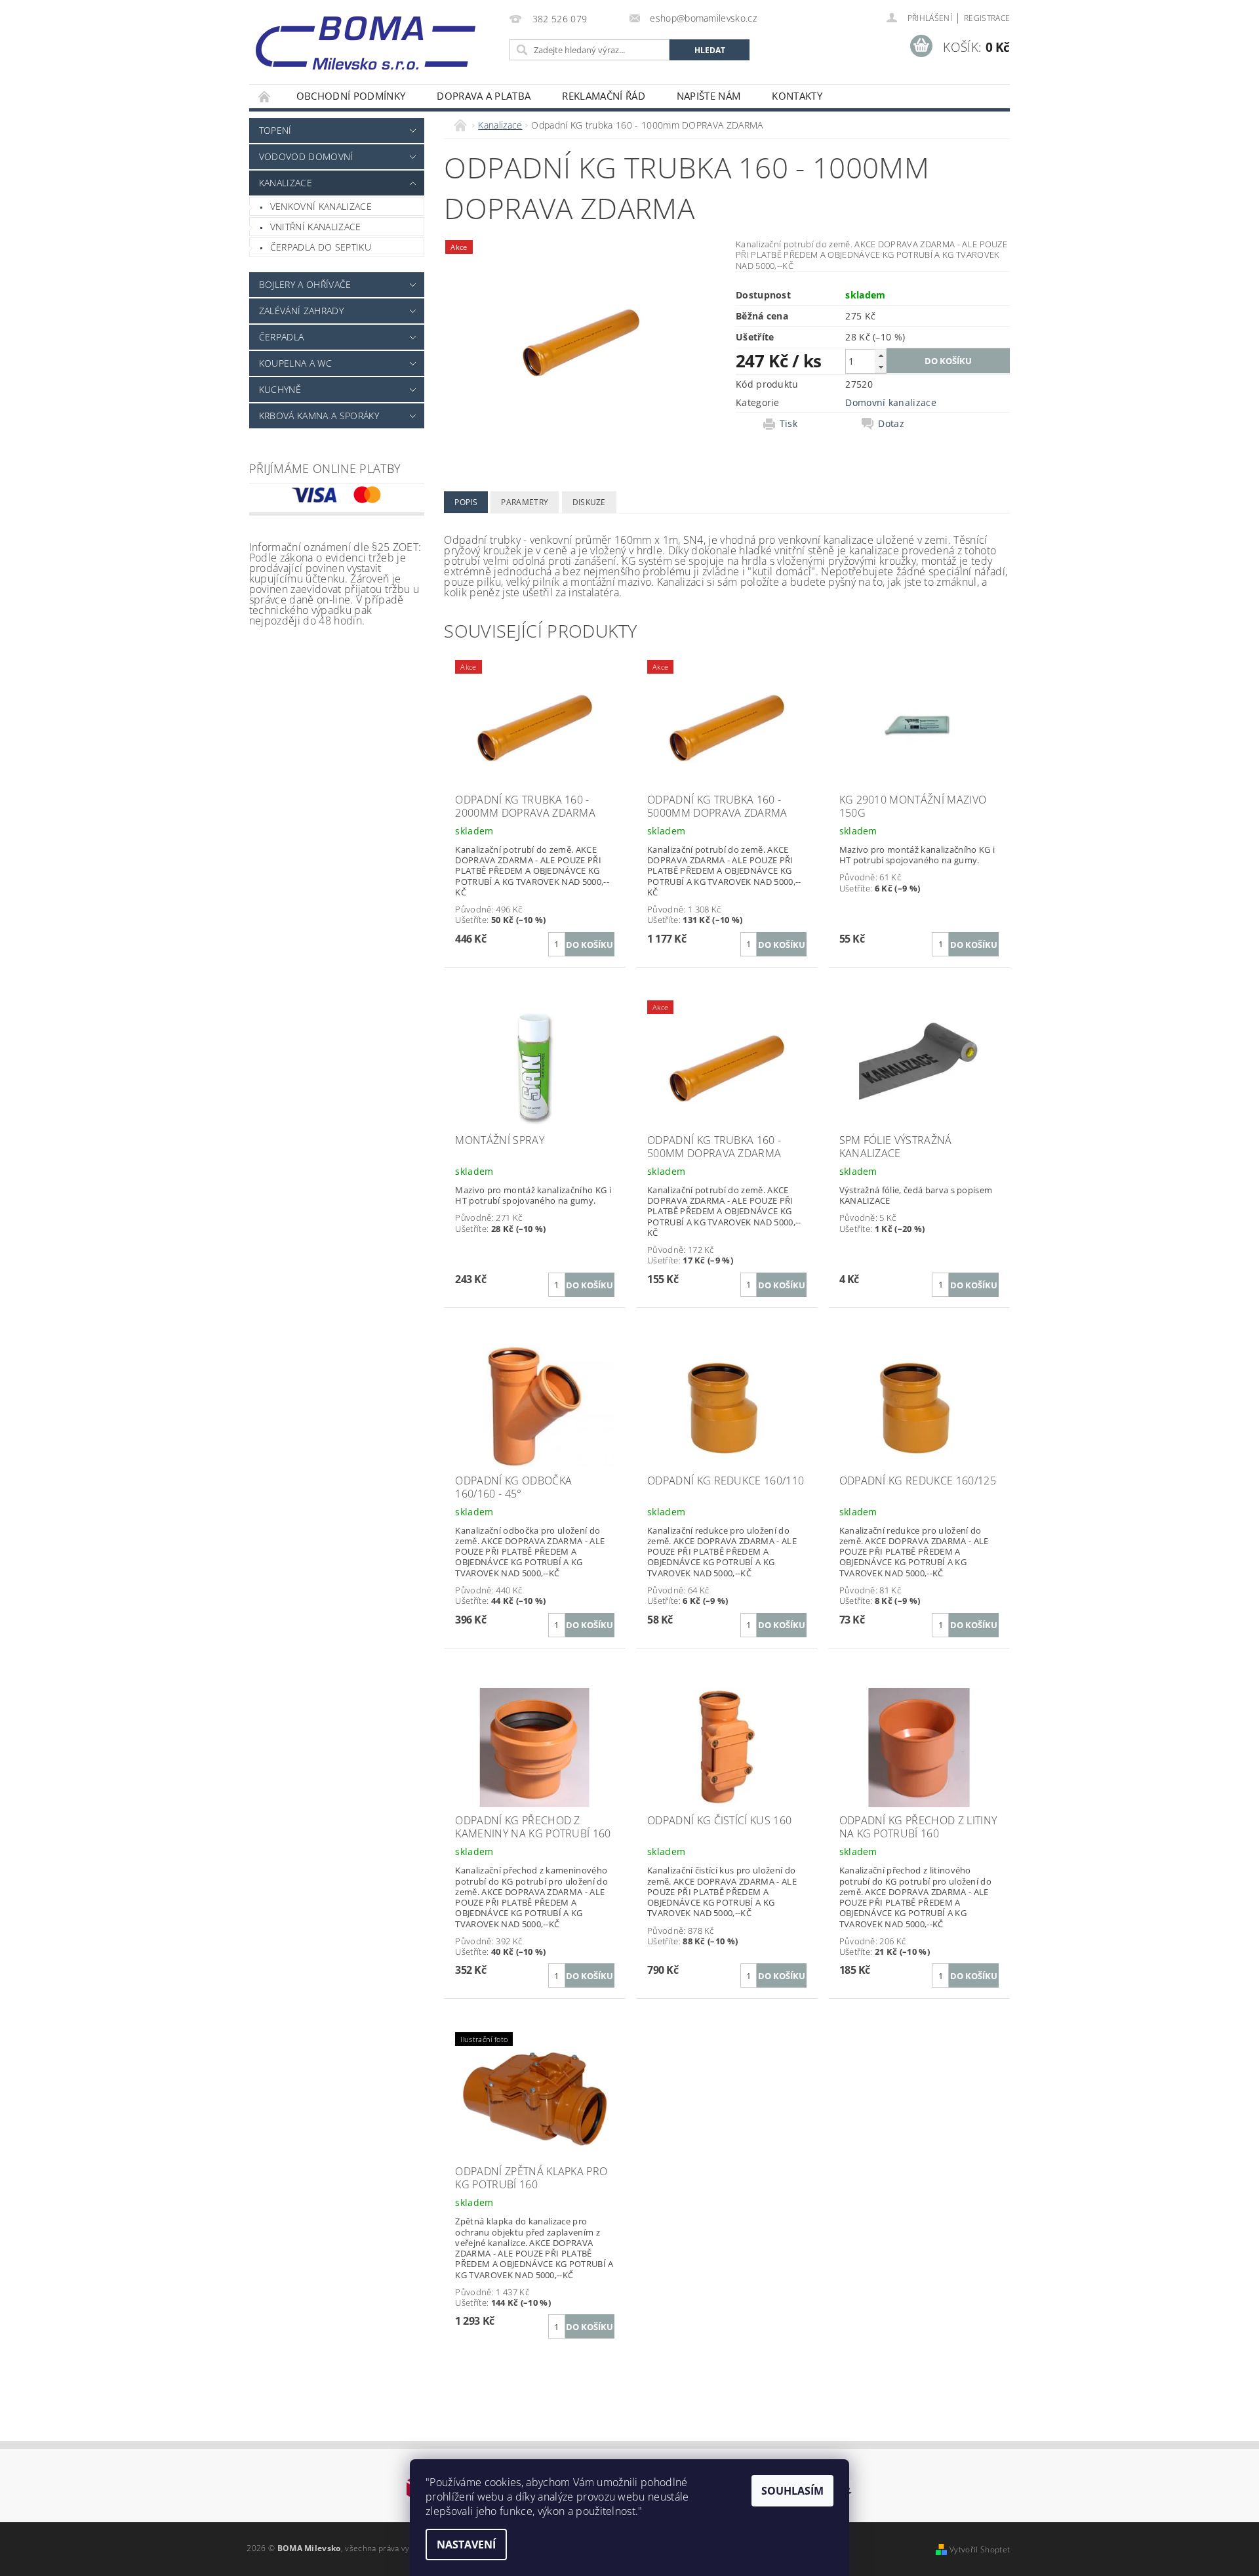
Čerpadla (282, 337)
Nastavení (466, 2545)
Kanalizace (286, 183)
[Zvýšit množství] (881, 355)
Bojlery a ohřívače (305, 284)
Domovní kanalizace (891, 402)
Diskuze (589, 502)
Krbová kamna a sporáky (319, 416)
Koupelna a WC (295, 363)
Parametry (525, 502)
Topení (275, 130)
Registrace (987, 18)
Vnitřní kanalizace (316, 227)
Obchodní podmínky (351, 96)
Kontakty (797, 96)
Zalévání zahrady (301, 311)
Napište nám (709, 96)
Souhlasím (792, 2491)
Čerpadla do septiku (321, 247)
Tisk (789, 424)
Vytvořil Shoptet (980, 2549)
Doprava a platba (484, 96)
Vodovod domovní (306, 156)
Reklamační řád (603, 96)
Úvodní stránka (265, 96)
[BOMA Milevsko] (366, 38)
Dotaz (891, 424)
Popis (466, 502)
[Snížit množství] (881, 367)
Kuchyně (280, 389)
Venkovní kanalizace (321, 206)
